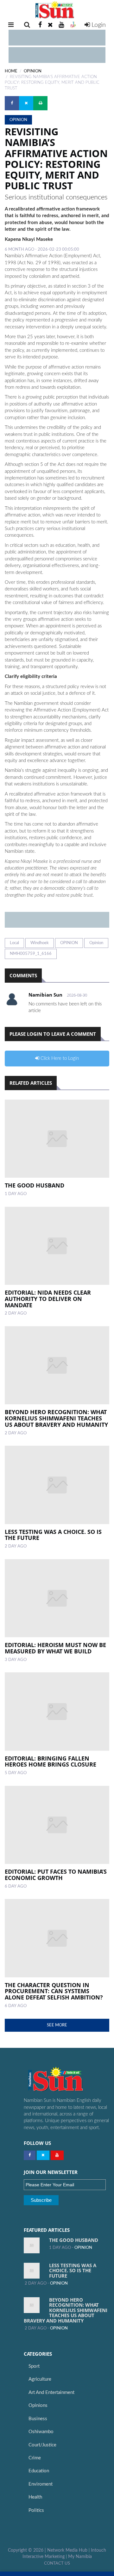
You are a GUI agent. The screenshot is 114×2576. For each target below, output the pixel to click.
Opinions (38, 2405)
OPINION (33, 71)
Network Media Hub (67, 2550)
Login (98, 25)
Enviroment (41, 2484)
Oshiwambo (41, 2432)
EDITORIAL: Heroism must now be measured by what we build (55, 1648)
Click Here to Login (59, 1058)
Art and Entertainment (51, 2393)
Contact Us (57, 2563)
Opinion (96, 943)
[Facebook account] (40, 25)
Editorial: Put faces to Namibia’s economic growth (56, 1875)
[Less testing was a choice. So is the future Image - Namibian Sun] (57, 1485)
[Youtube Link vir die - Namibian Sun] (57, 2155)
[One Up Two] (73, 25)
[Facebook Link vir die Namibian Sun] (30, 2155)
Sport (34, 2366)
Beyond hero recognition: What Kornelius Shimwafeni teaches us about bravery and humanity (56, 1418)
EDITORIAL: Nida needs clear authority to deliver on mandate (48, 1299)
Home (11, 71)
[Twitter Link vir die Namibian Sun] (43, 2155)
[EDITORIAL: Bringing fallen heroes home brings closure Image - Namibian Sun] (57, 1712)
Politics (36, 2510)
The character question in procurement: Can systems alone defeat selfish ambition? (54, 1991)
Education (39, 2471)
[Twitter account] (50, 25)
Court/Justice (42, 2445)
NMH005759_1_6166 (31, 954)
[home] (57, 10)
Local (14, 943)
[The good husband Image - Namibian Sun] (57, 1139)
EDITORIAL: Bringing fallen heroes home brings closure (51, 1761)
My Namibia (80, 2557)
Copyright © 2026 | (28, 2550)
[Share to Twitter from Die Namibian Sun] (26, 103)
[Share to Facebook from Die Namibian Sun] (12, 103)
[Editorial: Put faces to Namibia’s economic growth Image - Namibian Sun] (57, 1825)
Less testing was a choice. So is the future (53, 1535)
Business (38, 2419)
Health (35, 2497)
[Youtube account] (61, 25)
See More (57, 2025)
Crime (35, 2458)
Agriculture (40, 2379)
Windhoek (40, 943)
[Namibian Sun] (66, 2080)
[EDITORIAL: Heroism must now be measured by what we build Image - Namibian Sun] (57, 1598)
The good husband (35, 1185)
